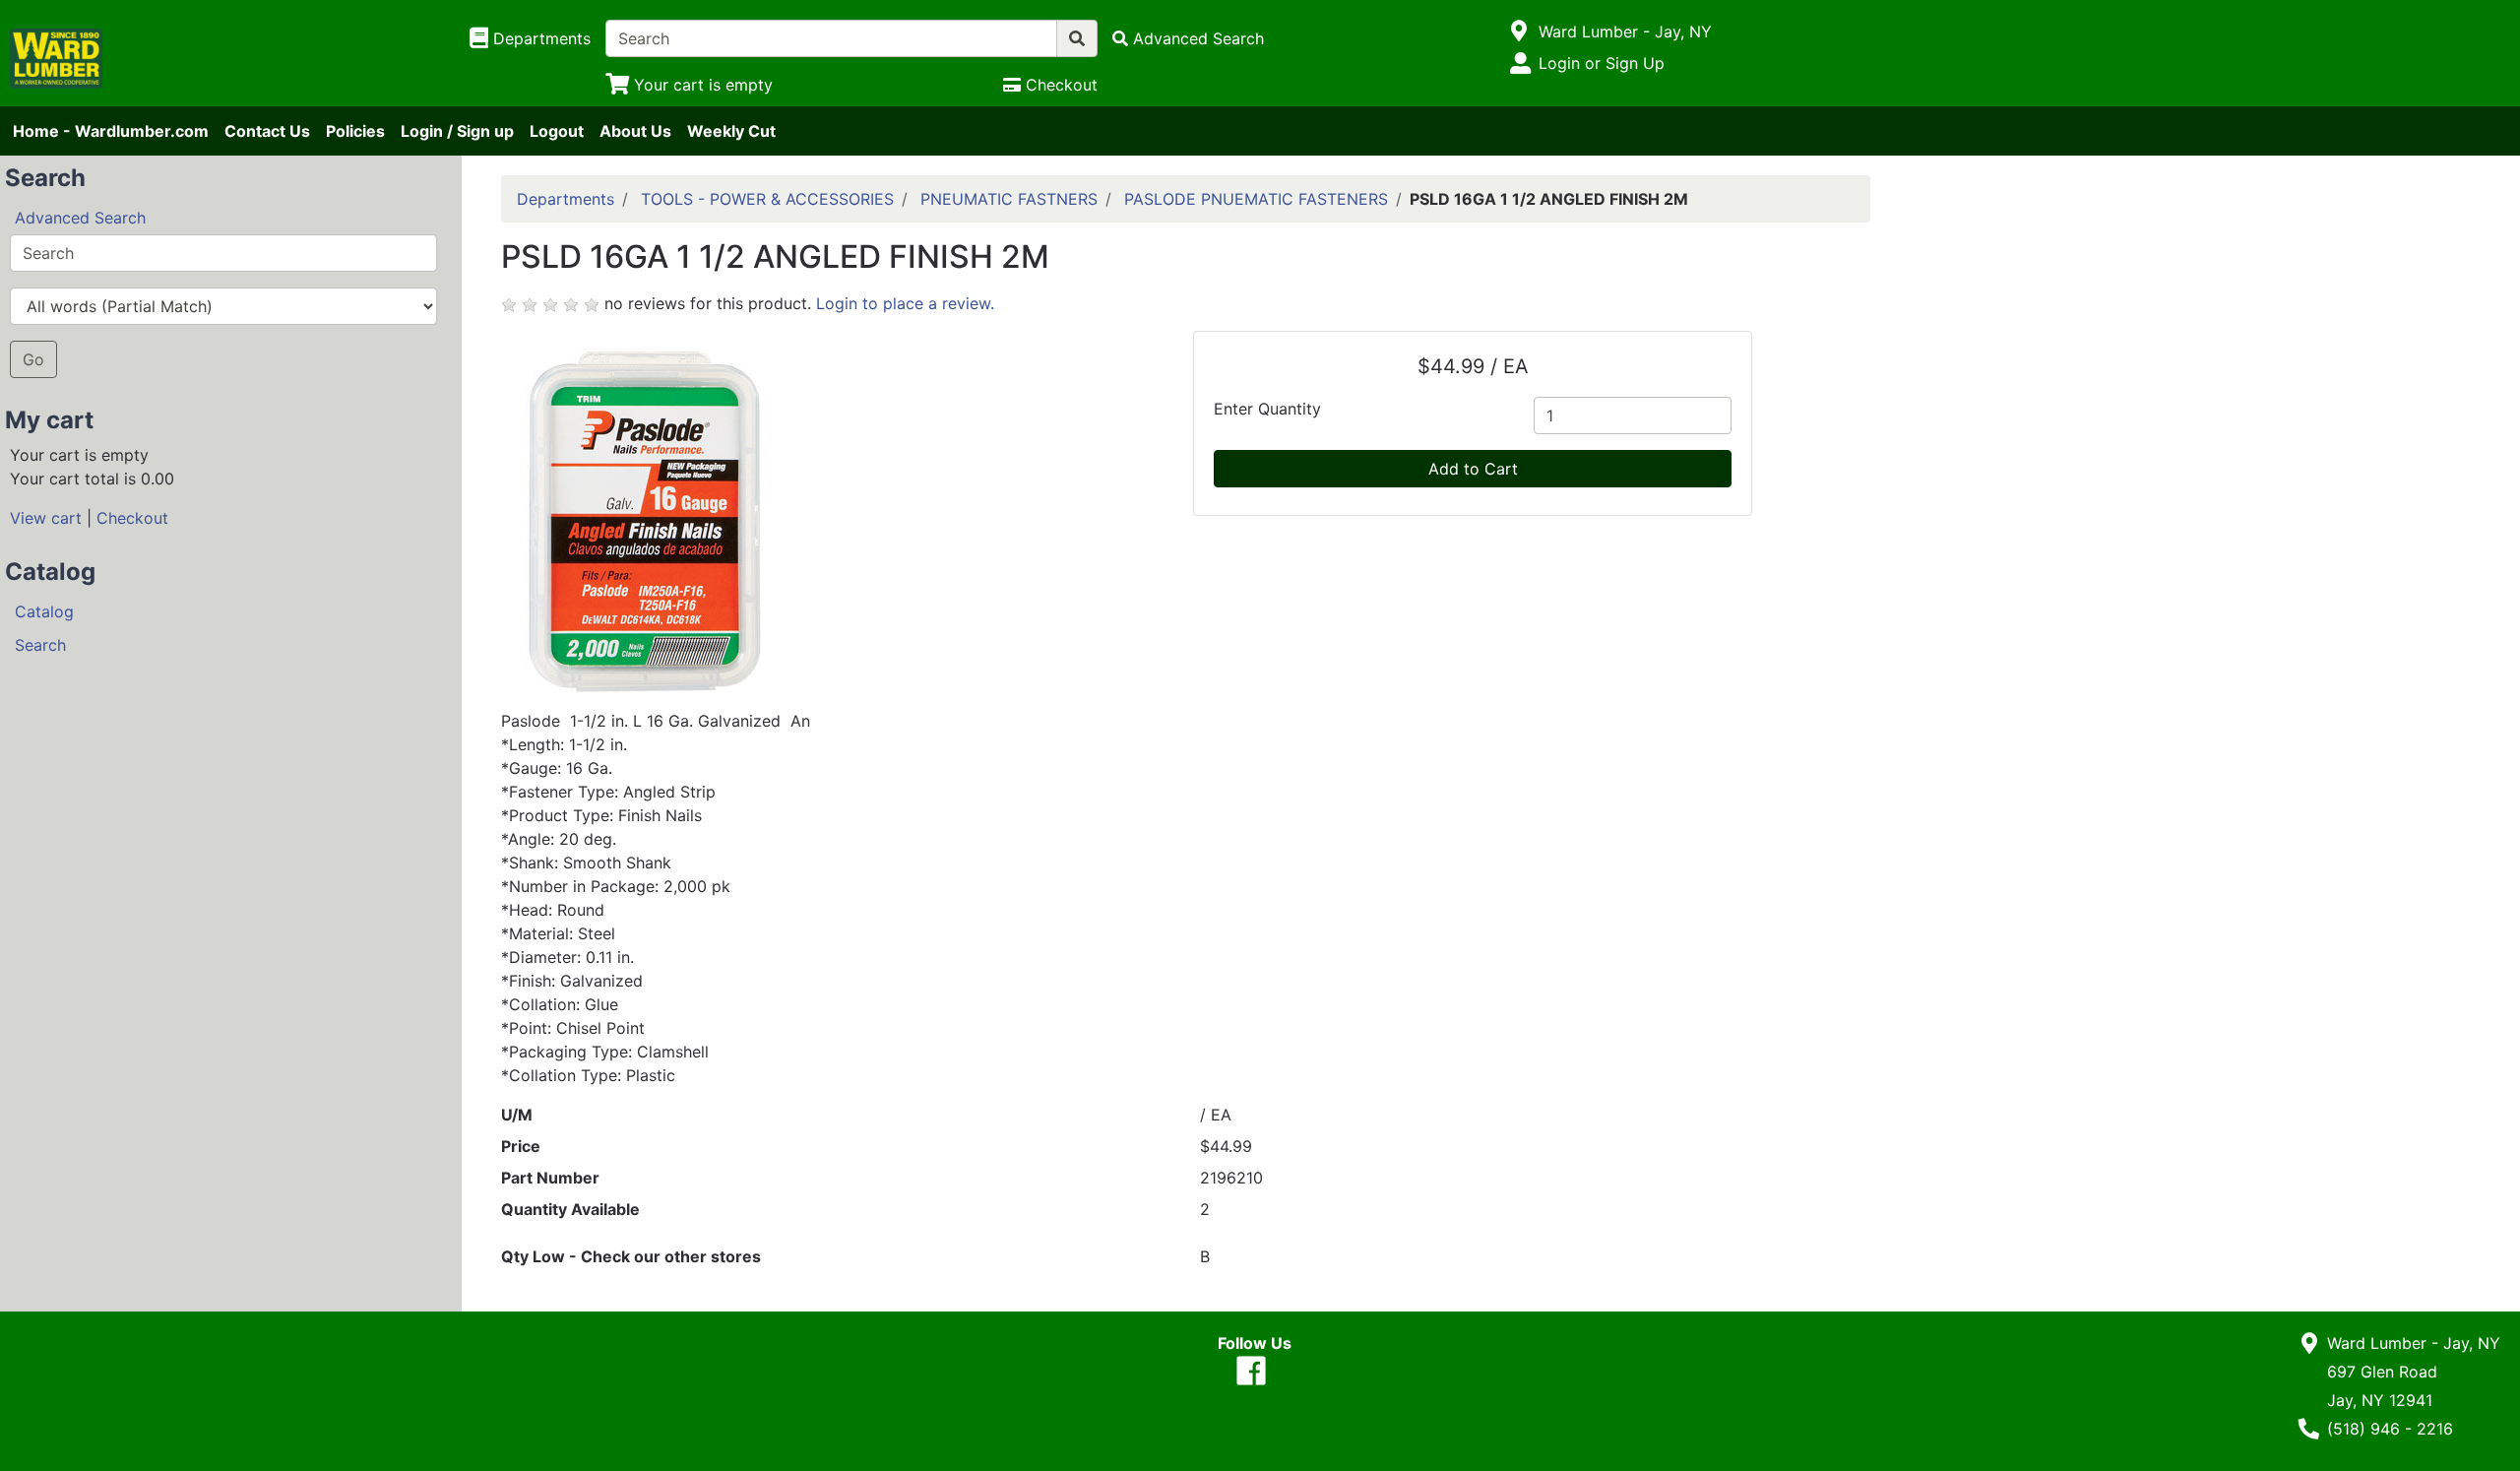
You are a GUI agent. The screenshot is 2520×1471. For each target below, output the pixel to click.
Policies (355, 131)
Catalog (44, 611)
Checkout (132, 518)
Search (40, 645)
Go (33, 359)
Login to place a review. (905, 303)
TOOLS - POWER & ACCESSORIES (767, 199)
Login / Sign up (457, 131)
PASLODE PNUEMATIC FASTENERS (1256, 199)
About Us (635, 131)
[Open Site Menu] (1519, 32)
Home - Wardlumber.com (111, 131)
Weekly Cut (731, 131)
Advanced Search (80, 218)
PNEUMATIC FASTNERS (1009, 199)
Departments (566, 199)
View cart (46, 518)
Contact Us (267, 131)
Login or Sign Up (1602, 63)
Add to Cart (1473, 469)
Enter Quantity (1267, 409)
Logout (557, 131)
